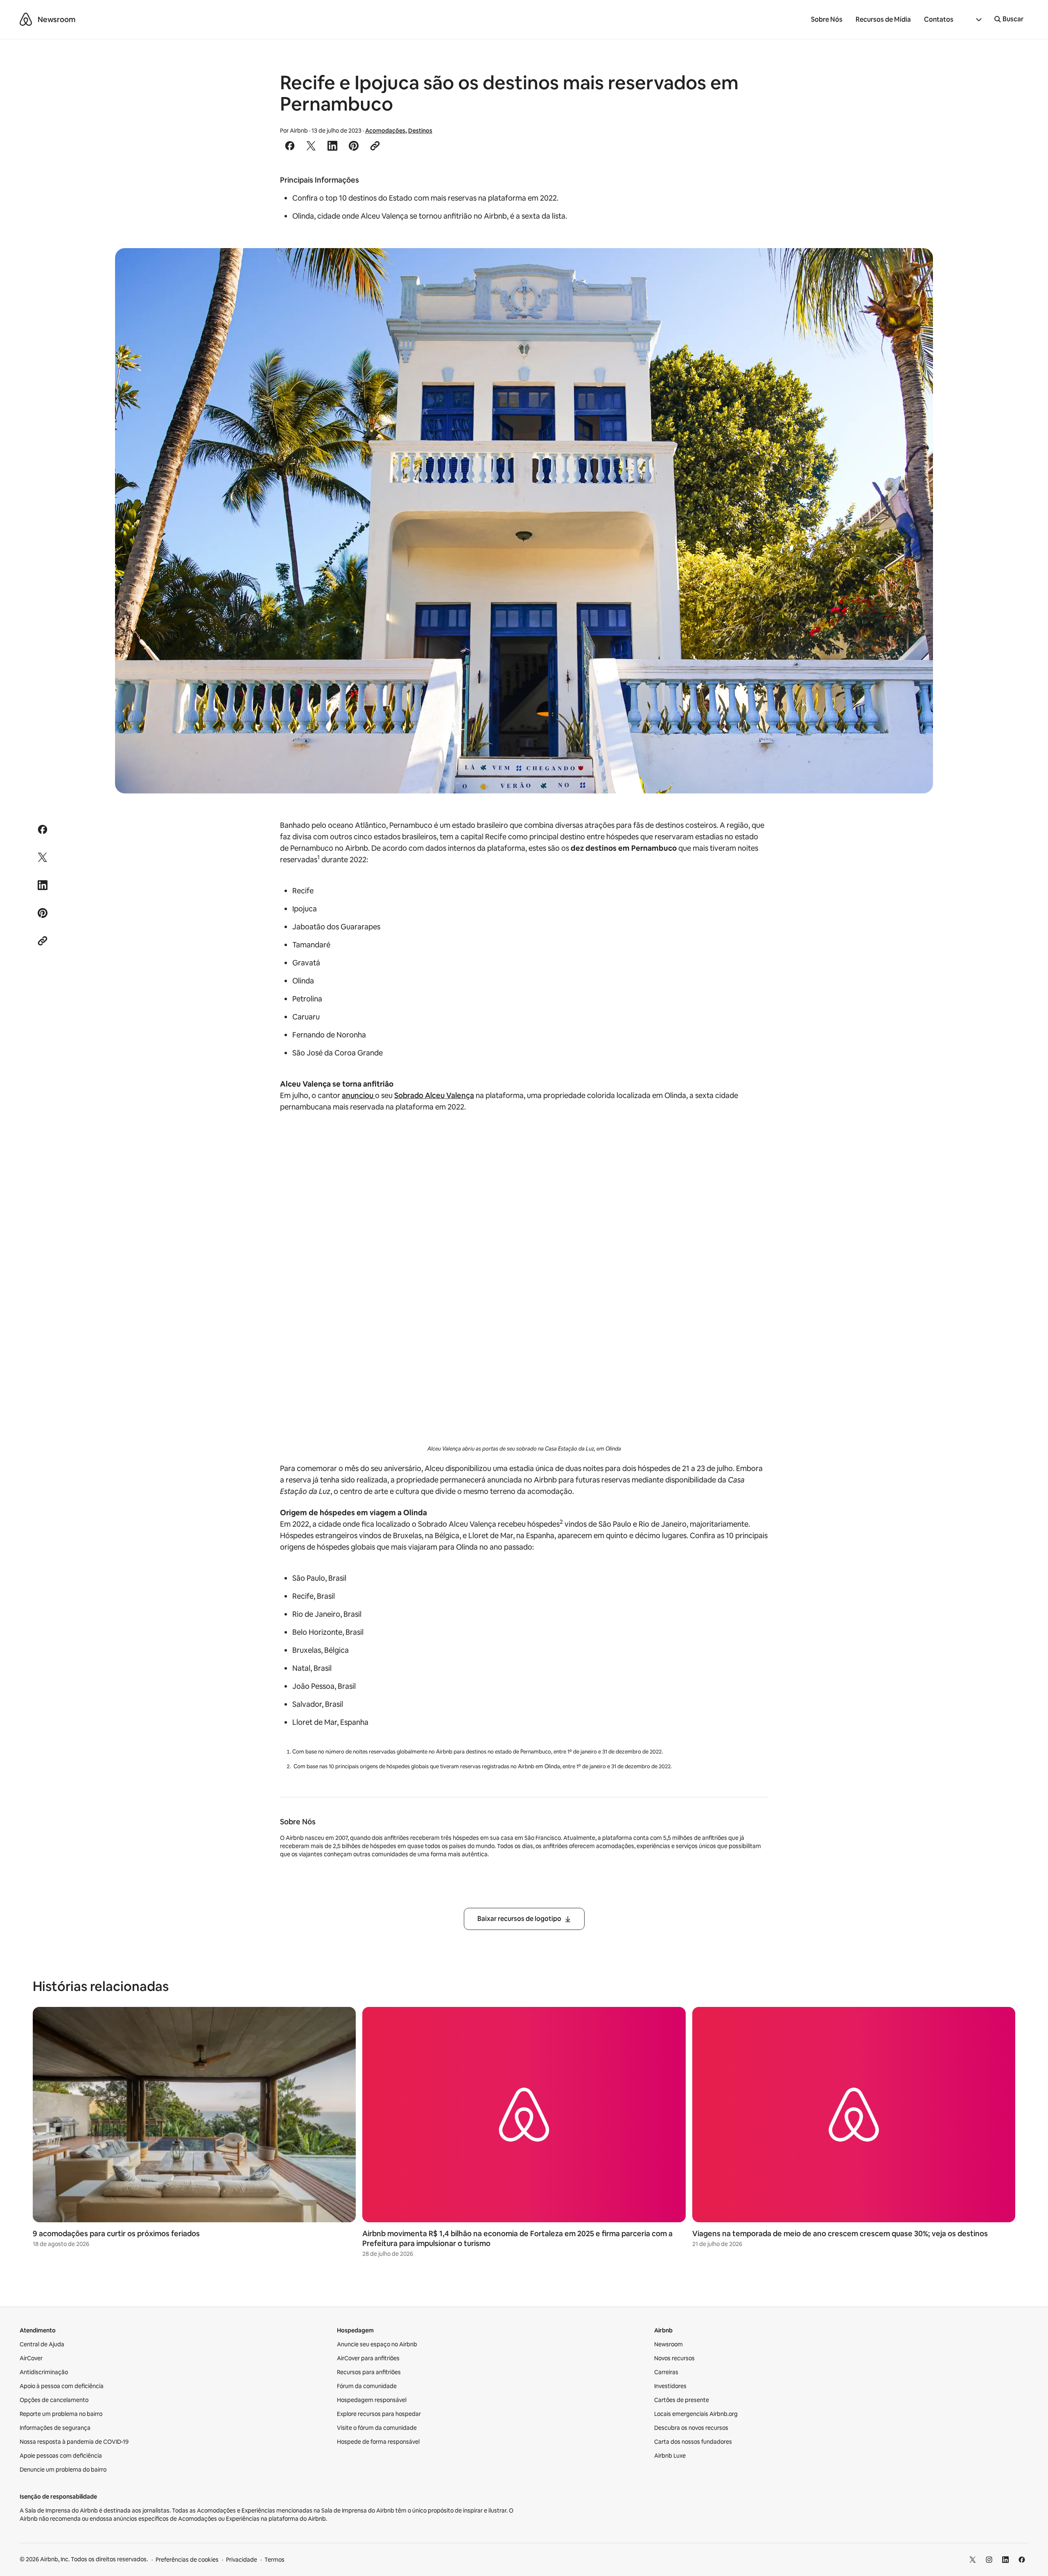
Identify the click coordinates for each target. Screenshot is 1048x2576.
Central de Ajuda (42, 2344)
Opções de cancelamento (54, 2400)
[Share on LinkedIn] (332, 146)
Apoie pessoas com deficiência (61, 2456)
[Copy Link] (375, 146)
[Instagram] (989, 2560)
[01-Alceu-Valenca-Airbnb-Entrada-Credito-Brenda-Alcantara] (524, 521)
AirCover (31, 2358)
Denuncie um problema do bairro (63, 2470)
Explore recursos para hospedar (379, 2414)
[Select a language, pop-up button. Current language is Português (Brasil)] (974, 20)
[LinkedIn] (1005, 2560)
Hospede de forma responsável (378, 2442)
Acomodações (385, 131)
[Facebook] (1022, 2560)
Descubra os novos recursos (691, 2428)
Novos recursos (674, 2358)
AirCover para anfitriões (368, 2358)
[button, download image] (916, 266)
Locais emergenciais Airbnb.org (696, 2414)
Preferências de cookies (187, 2560)
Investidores (670, 2386)
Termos (274, 2560)
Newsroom (56, 19)
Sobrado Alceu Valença (434, 1095)
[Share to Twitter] (311, 146)
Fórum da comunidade (367, 2386)
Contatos (939, 19)
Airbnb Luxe (670, 2456)
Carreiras (666, 2372)
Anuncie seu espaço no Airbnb (377, 2344)
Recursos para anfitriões (369, 2372)
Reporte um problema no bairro (61, 2414)
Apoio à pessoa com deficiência (62, 2386)
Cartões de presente (682, 2400)
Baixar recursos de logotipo (519, 1919)
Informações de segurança (55, 2428)
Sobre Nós (827, 19)
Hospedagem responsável (372, 2400)
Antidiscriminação (44, 2372)
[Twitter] (973, 2560)
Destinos (420, 131)
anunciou (358, 1095)
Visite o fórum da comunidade (377, 2428)
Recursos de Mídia (883, 19)
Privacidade (242, 2560)
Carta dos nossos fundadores (693, 2442)
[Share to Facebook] (290, 146)
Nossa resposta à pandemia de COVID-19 (74, 2442)
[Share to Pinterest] (354, 146)
